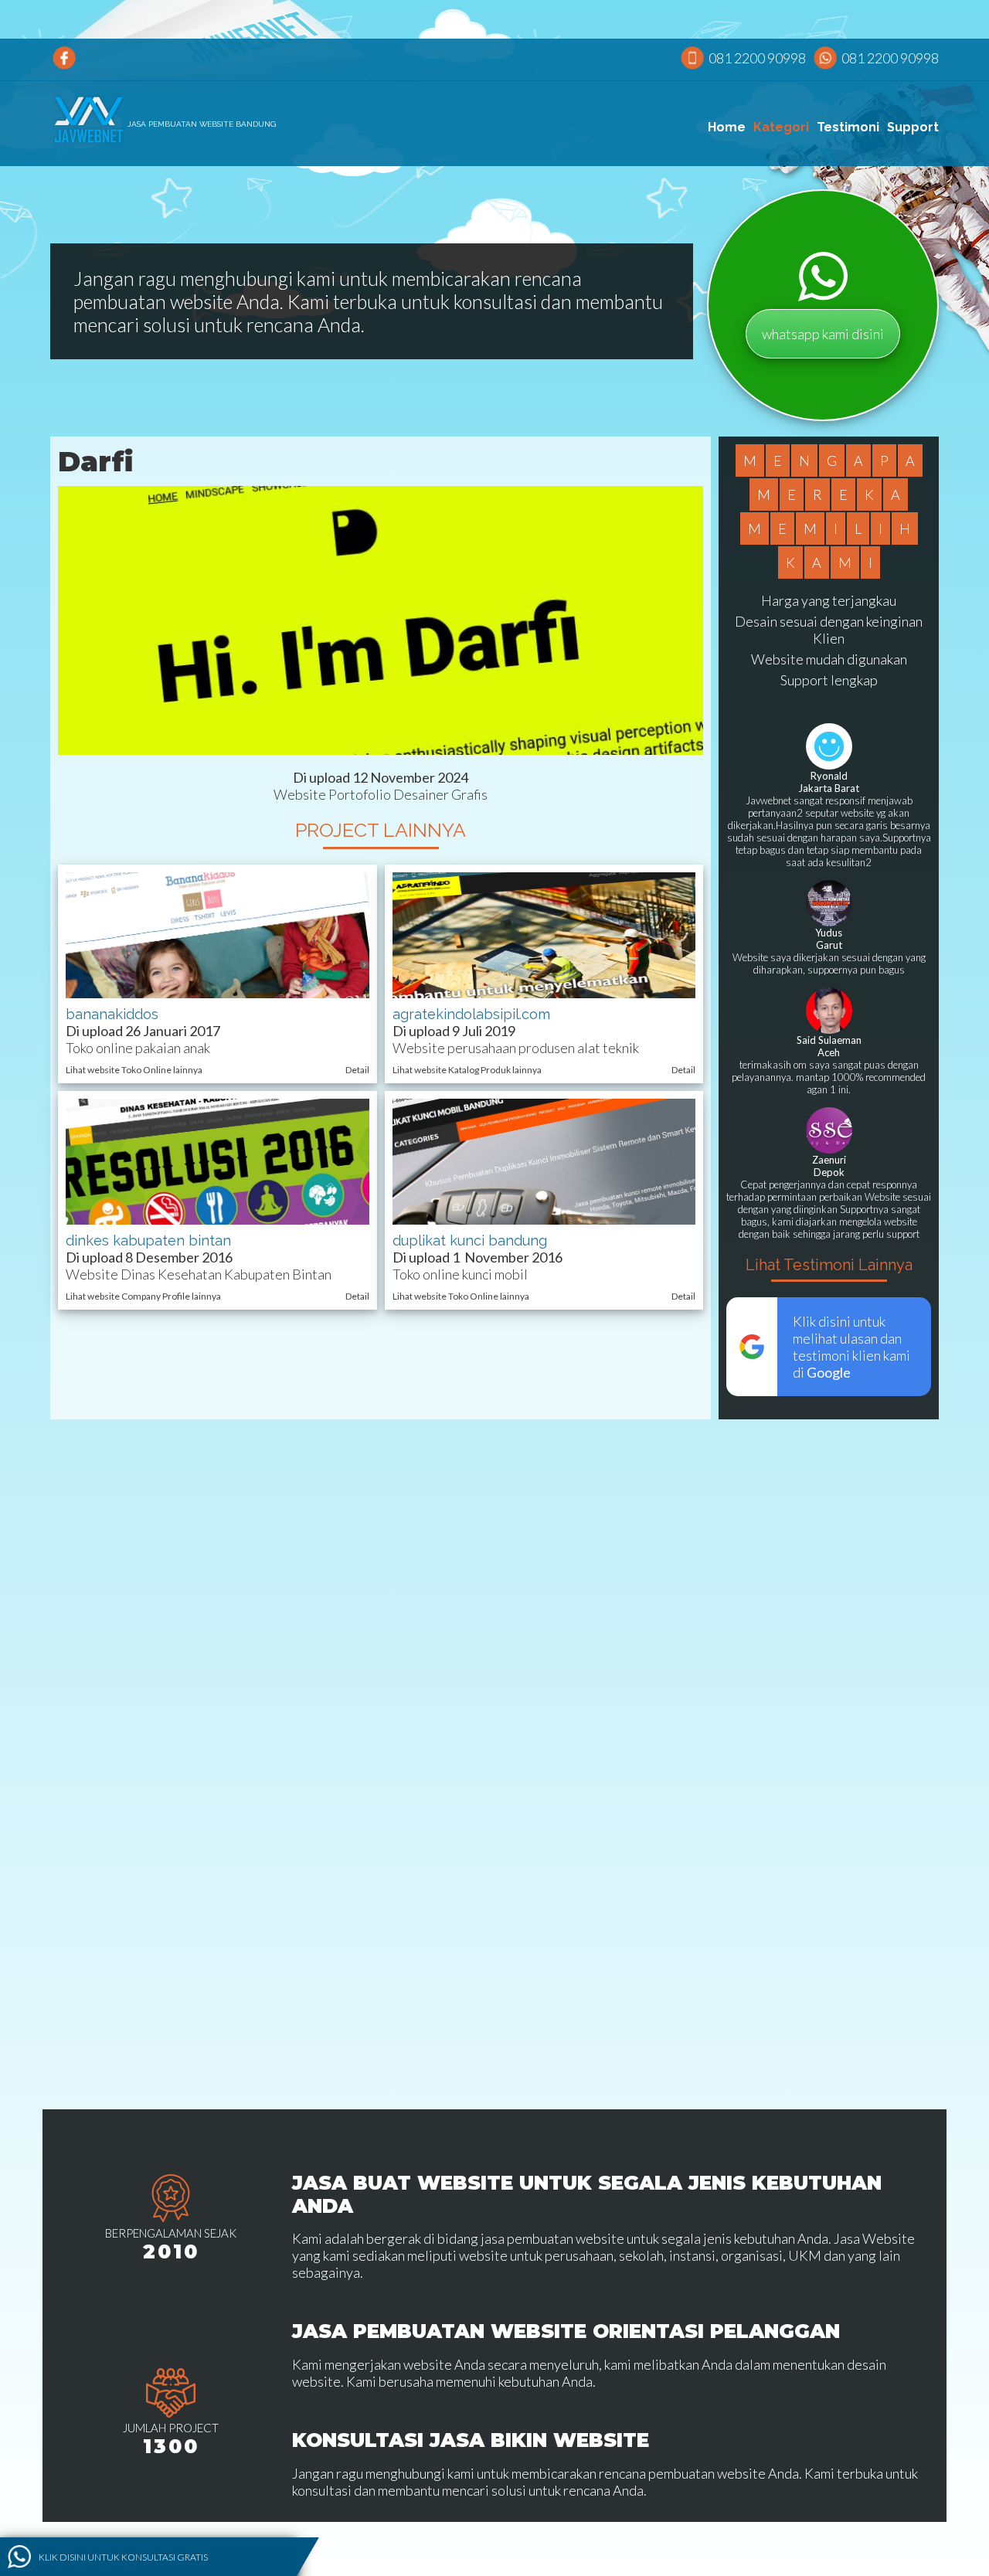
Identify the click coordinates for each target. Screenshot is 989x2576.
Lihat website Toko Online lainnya (134, 1070)
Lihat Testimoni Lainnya (829, 1265)
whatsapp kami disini (823, 334)
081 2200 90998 (757, 58)
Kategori (781, 127)
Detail (357, 1070)
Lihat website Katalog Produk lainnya (467, 1070)
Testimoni (848, 127)
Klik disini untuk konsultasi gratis (123, 2556)
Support (913, 127)
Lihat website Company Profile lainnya (143, 1296)
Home (727, 127)
